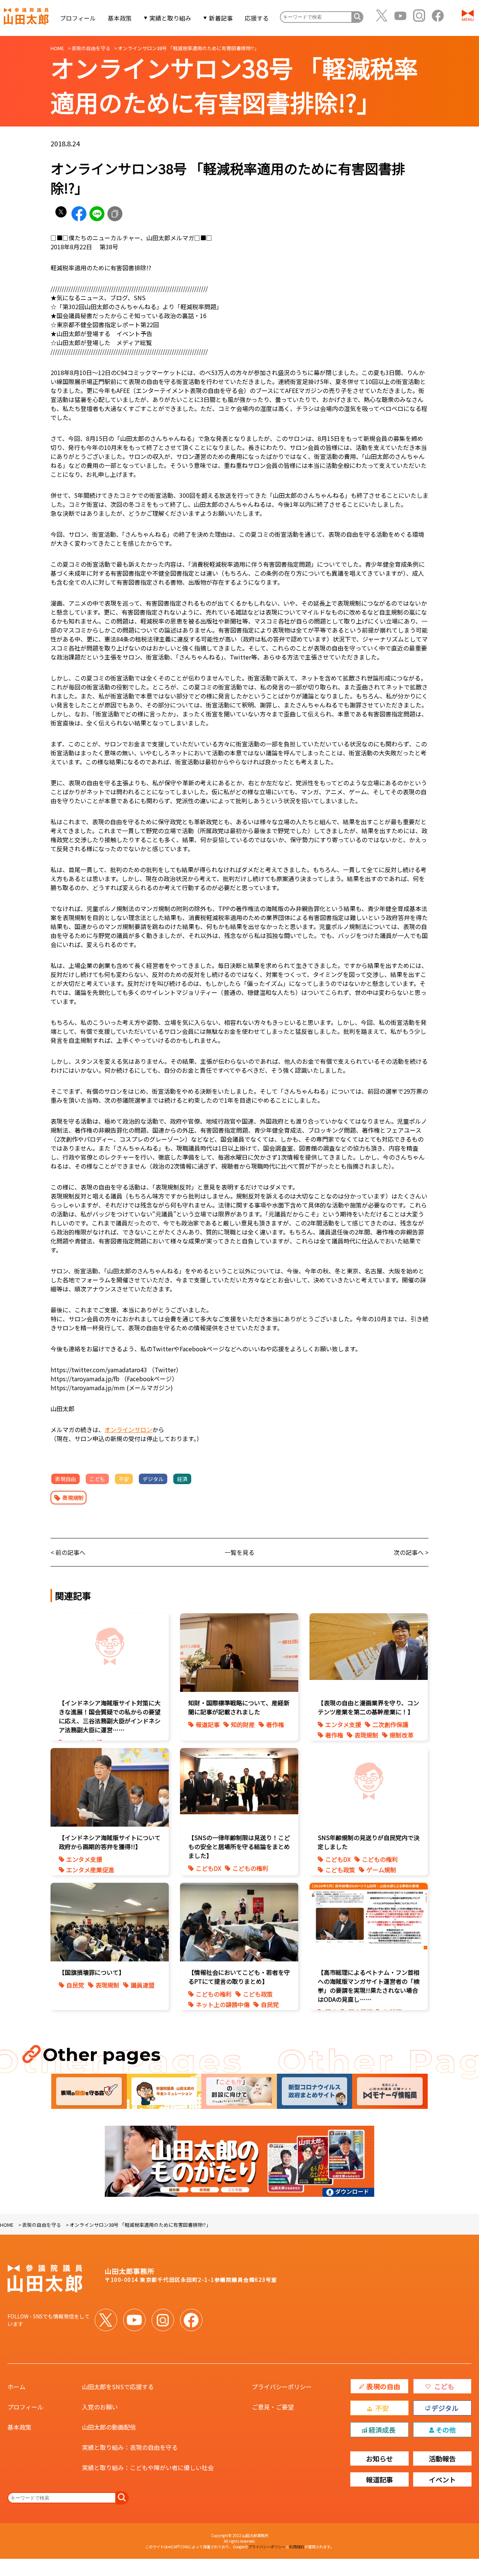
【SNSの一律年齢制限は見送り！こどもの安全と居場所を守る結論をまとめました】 (239, 1846)
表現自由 (65, 1479)
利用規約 (297, 2547)
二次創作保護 (390, 1724)
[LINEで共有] (97, 214)
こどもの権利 (250, 1868)
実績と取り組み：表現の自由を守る (130, 2447)
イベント (442, 2479)
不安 (124, 1479)
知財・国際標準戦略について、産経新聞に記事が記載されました (239, 1707)
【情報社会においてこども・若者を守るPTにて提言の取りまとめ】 (239, 1977)
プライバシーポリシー (282, 2387)
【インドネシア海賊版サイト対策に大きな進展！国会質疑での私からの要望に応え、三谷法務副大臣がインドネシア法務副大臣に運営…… (110, 1716)
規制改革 (402, 1735)
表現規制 (73, 1498)
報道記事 (208, 1724)
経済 (182, 1479)
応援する (257, 18)
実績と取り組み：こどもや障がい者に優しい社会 (148, 2467)
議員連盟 (143, 1985)
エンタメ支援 (343, 1724)
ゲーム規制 (381, 1870)
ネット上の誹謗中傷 (223, 2004)
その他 (446, 2430)
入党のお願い (100, 2407)
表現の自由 (383, 2386)
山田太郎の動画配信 (109, 2427)
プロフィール (78, 18)
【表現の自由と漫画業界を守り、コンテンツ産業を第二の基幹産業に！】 (368, 1707)
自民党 (75, 1985)
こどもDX (208, 1868)
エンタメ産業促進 (90, 1870)
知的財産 (243, 1724)
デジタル (153, 1479)
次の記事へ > (411, 1552)
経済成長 (382, 2430)
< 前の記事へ (68, 1552)
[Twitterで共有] (61, 214)
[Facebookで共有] (79, 214)
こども (97, 1479)
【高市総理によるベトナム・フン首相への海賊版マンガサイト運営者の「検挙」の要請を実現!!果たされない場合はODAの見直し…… (369, 1986)
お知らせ (379, 2458)
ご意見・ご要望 (273, 2407)
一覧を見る (239, 1552)
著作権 (275, 1724)
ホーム (16, 2387)
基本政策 (120, 18)
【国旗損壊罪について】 (92, 1972)
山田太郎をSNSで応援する (118, 2387)
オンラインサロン (128, 1429)
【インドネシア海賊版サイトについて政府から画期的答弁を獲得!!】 (110, 1842)
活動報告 (442, 2458)
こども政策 (340, 1870)
